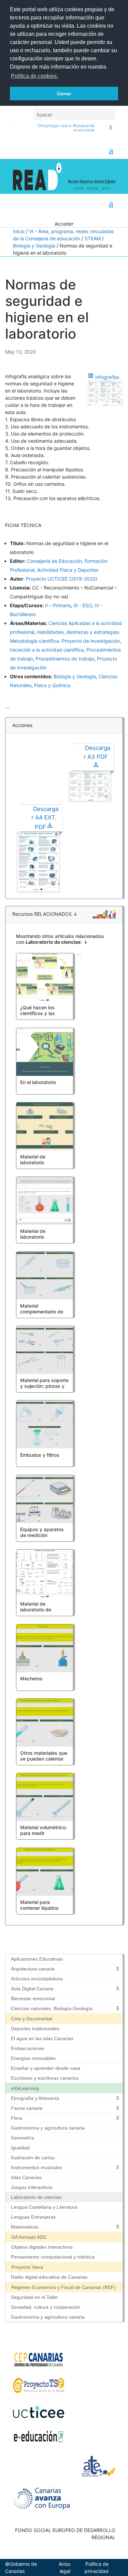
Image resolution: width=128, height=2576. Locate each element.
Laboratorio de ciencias (36, 2197)
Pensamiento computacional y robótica (53, 2257)
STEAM (93, 238)
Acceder (64, 224)
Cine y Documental (32, 2019)
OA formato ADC (29, 2237)
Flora (17, 2118)
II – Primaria (58, 605)
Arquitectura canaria (33, 1969)
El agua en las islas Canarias (42, 2038)
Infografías (107, 377)
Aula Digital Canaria (32, 1989)
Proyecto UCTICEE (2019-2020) (62, 579)
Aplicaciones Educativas (37, 1959)
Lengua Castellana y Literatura (44, 2207)
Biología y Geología (34, 246)
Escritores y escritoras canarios (45, 2078)
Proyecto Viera (27, 2267)
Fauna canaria (27, 2108)
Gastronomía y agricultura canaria (48, 2128)
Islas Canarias (26, 2177)
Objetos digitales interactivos (42, 2247)
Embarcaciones (28, 2048)
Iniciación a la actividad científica (47, 650)
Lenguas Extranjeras (33, 2217)
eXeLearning (25, 2088)
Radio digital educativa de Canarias (49, 2277)
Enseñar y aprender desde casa (46, 2068)
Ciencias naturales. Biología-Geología (52, 2008)
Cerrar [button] (64, 94)
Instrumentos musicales (37, 2167)
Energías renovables (33, 2058)
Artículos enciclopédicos (37, 1979)
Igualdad (20, 2148)
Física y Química (52, 685)
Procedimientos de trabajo (65, 659)
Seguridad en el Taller (34, 2297)
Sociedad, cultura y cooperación (46, 2307)
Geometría (23, 2138)
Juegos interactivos (32, 2187)
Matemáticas (25, 2227)
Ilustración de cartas (33, 2158)
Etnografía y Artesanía (35, 2098)
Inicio (19, 231)
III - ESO (83, 605)
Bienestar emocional (33, 1998)
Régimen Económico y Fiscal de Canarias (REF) (63, 2287)
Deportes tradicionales (35, 2029)
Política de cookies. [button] (34, 76)
